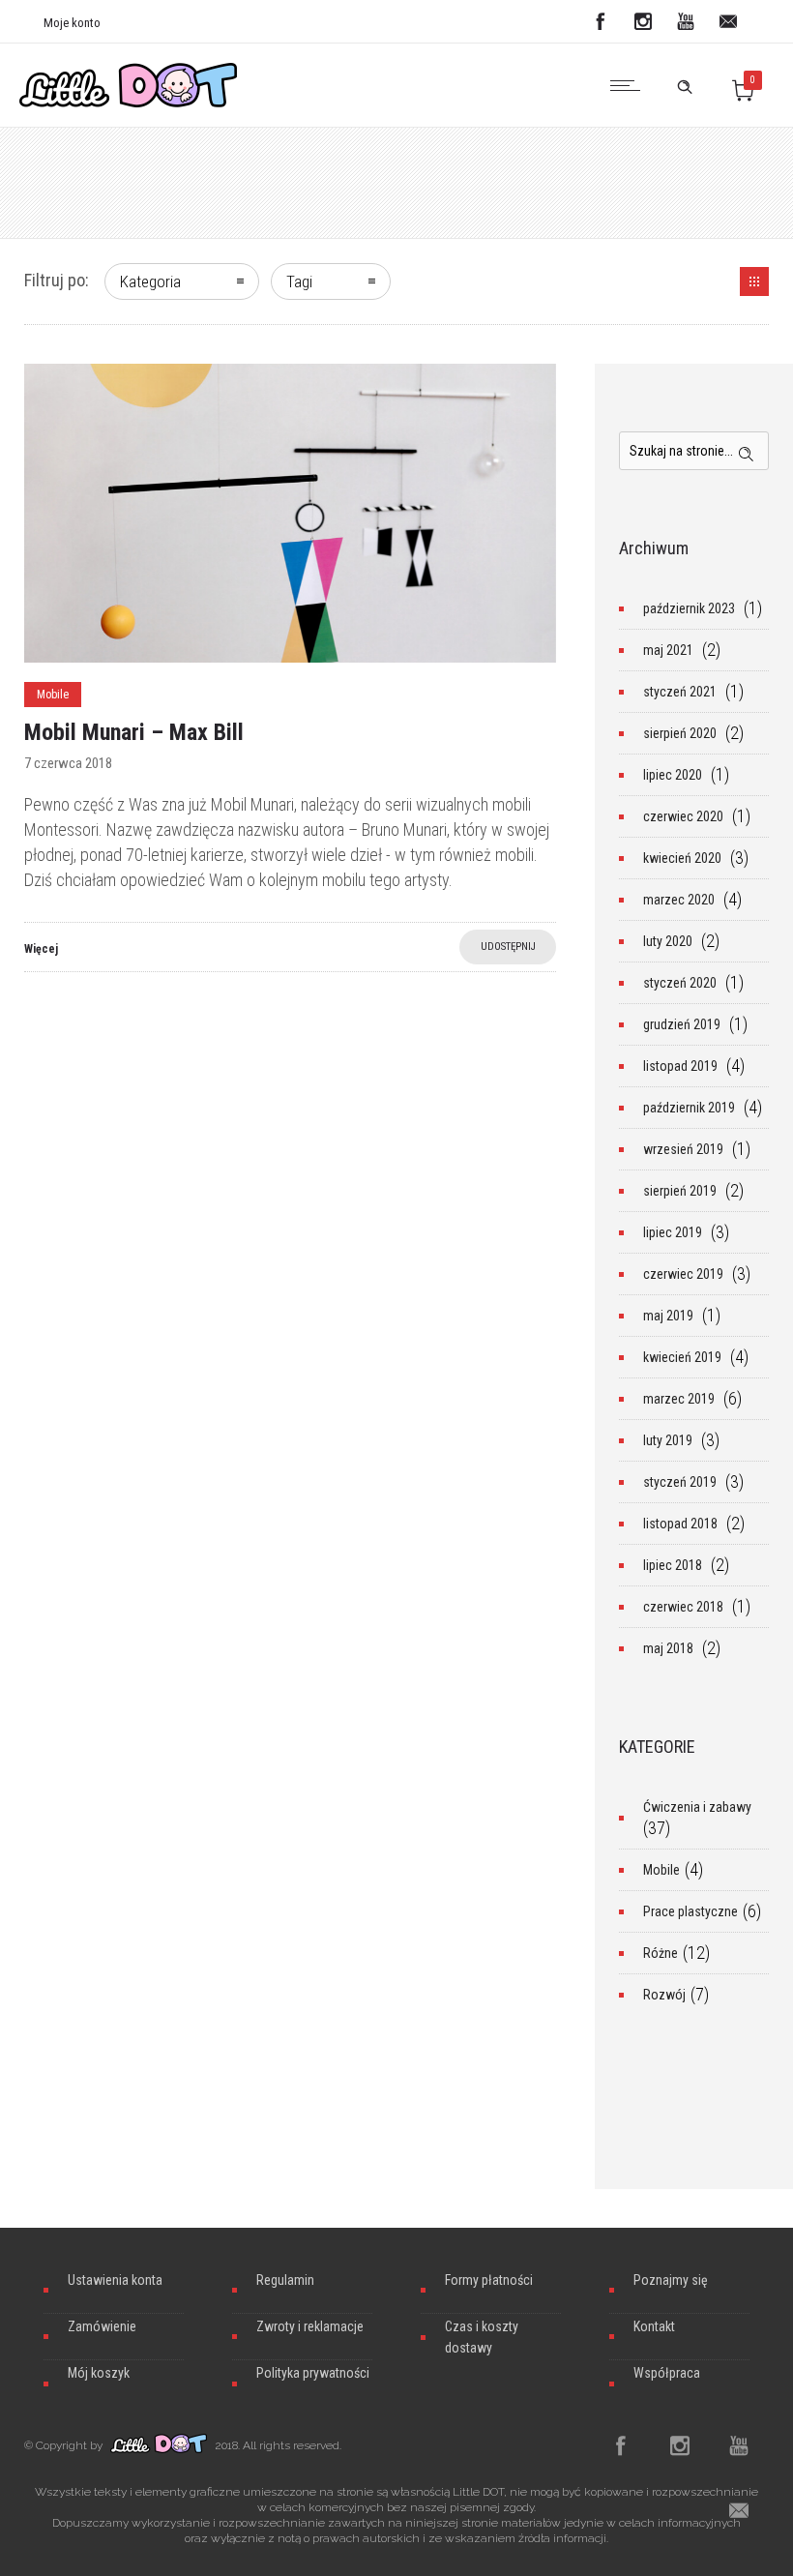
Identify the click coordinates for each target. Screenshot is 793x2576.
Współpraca (667, 2373)
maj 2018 (668, 1648)
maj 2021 (668, 650)
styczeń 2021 (680, 692)
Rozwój (664, 1995)
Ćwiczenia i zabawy (697, 1807)
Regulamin (285, 2280)
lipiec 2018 (673, 1565)
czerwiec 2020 (683, 816)
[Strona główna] (128, 101)
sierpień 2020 (680, 733)
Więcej (41, 949)
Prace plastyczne (690, 1911)
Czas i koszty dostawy (482, 2337)
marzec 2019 (679, 1399)
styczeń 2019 (680, 1482)
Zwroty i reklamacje (310, 2326)
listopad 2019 (680, 1066)
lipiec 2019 (673, 1232)
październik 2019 (689, 1108)
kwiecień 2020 (682, 858)
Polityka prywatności (313, 2373)
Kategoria (150, 281)
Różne (661, 1953)
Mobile (661, 1870)
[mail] (728, 21)
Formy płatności (489, 2280)
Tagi (299, 281)
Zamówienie (102, 2326)
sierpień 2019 (680, 1191)
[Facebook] (601, 21)
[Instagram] (643, 21)
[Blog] (754, 281)
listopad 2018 (680, 1524)
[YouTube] (686, 21)
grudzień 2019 (682, 1024)
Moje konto (72, 23)
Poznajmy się (671, 2280)
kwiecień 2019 (682, 1357)
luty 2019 (668, 1440)
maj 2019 (668, 1316)
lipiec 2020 (673, 775)
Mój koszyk (99, 2373)
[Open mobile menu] (630, 85)
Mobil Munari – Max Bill (134, 732)
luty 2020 (668, 941)
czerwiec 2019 (683, 1274)
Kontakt (654, 2326)
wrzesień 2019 (683, 1149)
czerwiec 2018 (683, 1607)
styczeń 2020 (680, 983)
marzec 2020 (679, 900)
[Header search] (685, 83)
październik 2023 (689, 608)
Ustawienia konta (115, 2280)
